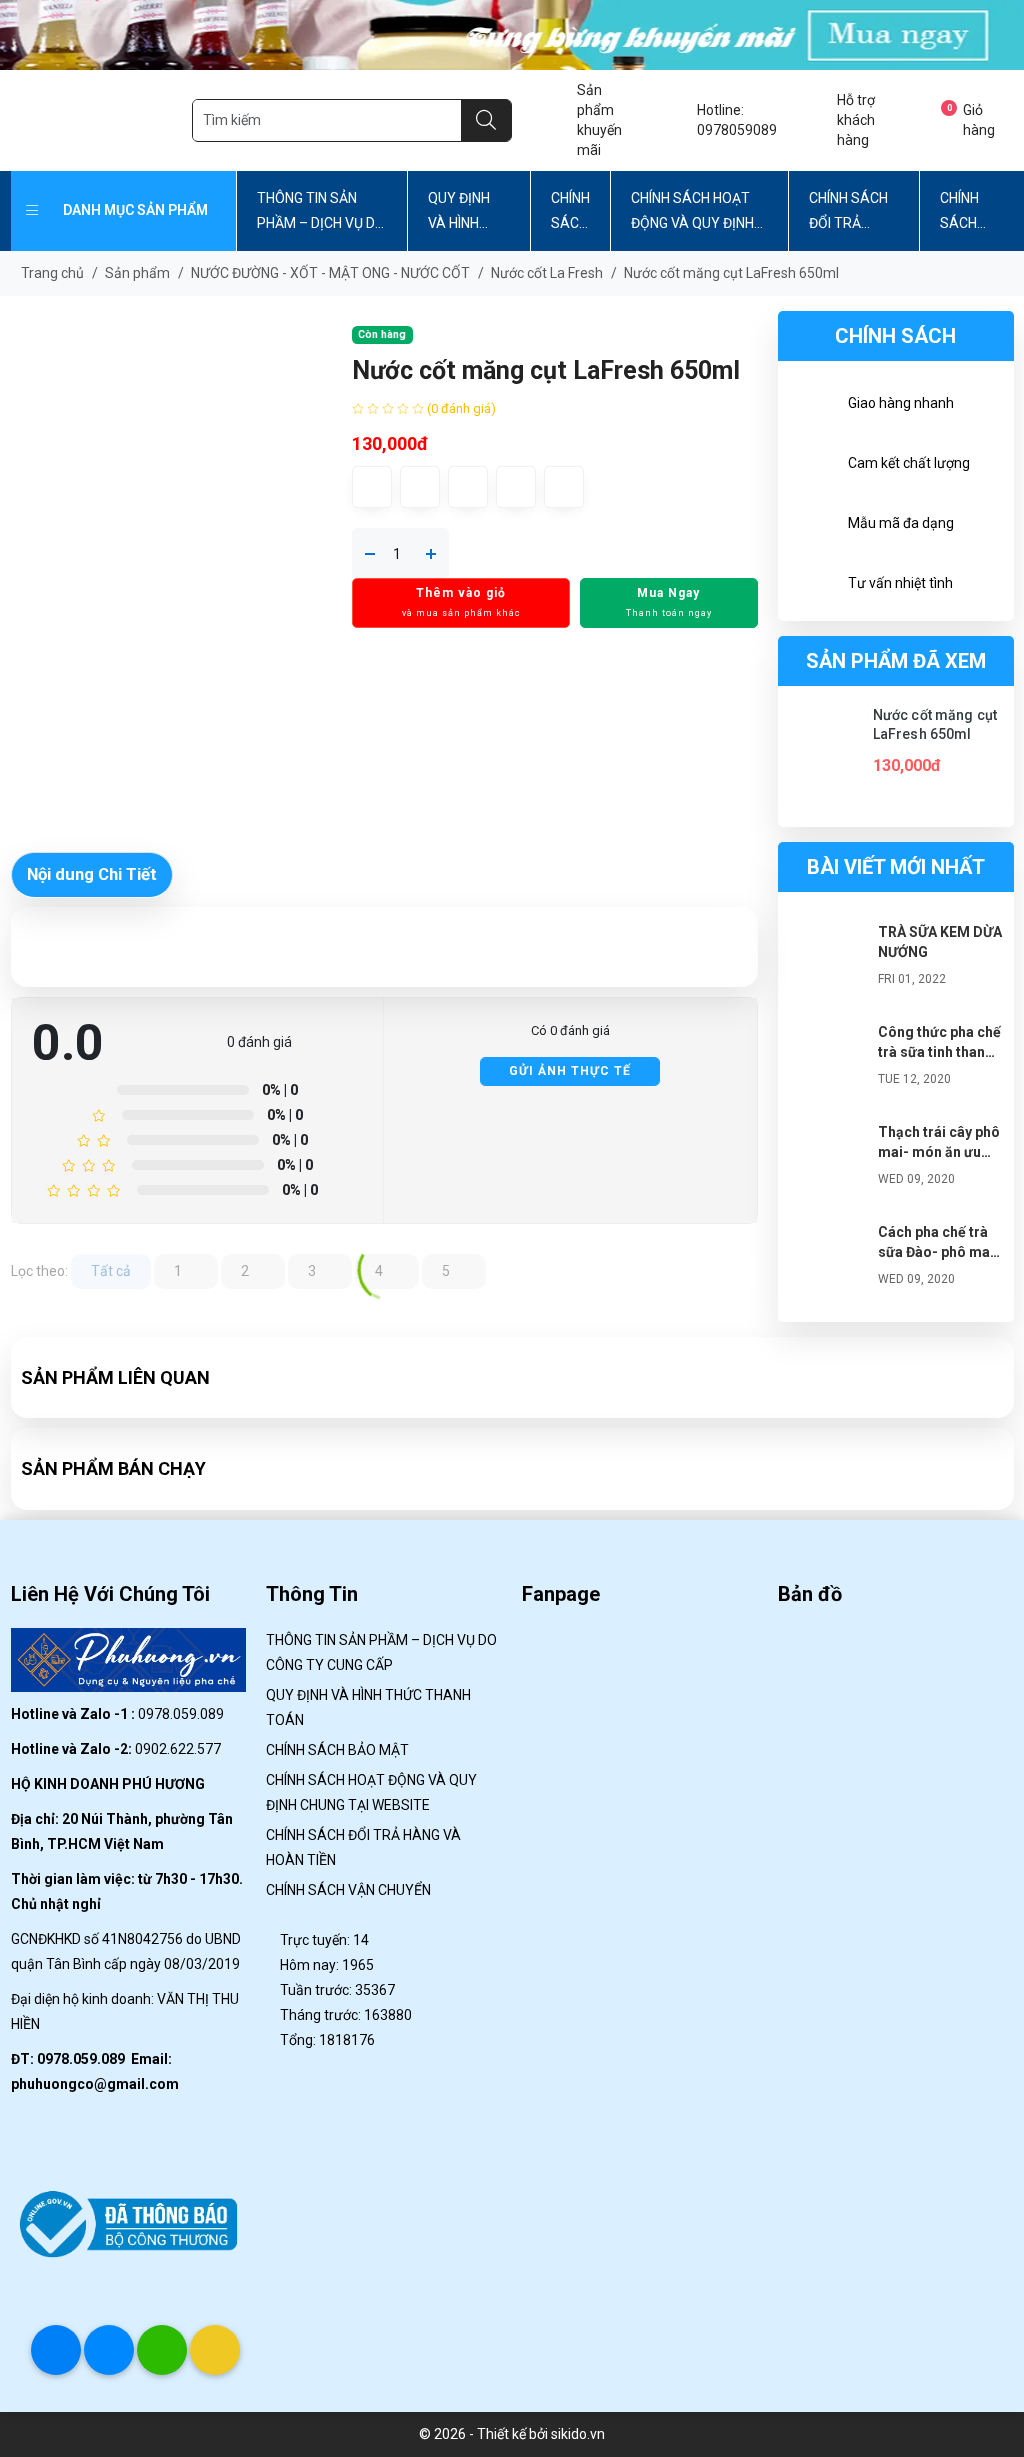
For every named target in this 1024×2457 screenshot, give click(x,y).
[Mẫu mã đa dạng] (813, 526)
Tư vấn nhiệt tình (900, 583)
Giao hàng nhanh (901, 403)
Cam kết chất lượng (909, 463)
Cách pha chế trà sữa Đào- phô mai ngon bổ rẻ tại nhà (936, 1302)
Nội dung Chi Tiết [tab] (92, 924)
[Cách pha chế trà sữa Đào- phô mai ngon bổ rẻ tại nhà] (828, 1312)
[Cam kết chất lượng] (813, 466)
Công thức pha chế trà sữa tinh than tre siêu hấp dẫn (939, 1102)
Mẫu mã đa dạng (901, 523)
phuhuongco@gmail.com (95, 2134)
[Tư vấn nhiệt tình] (813, 586)
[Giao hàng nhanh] (813, 406)
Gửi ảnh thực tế (570, 1121)
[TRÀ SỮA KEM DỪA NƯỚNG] (828, 1012)
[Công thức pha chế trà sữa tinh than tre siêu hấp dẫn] (828, 1112)
